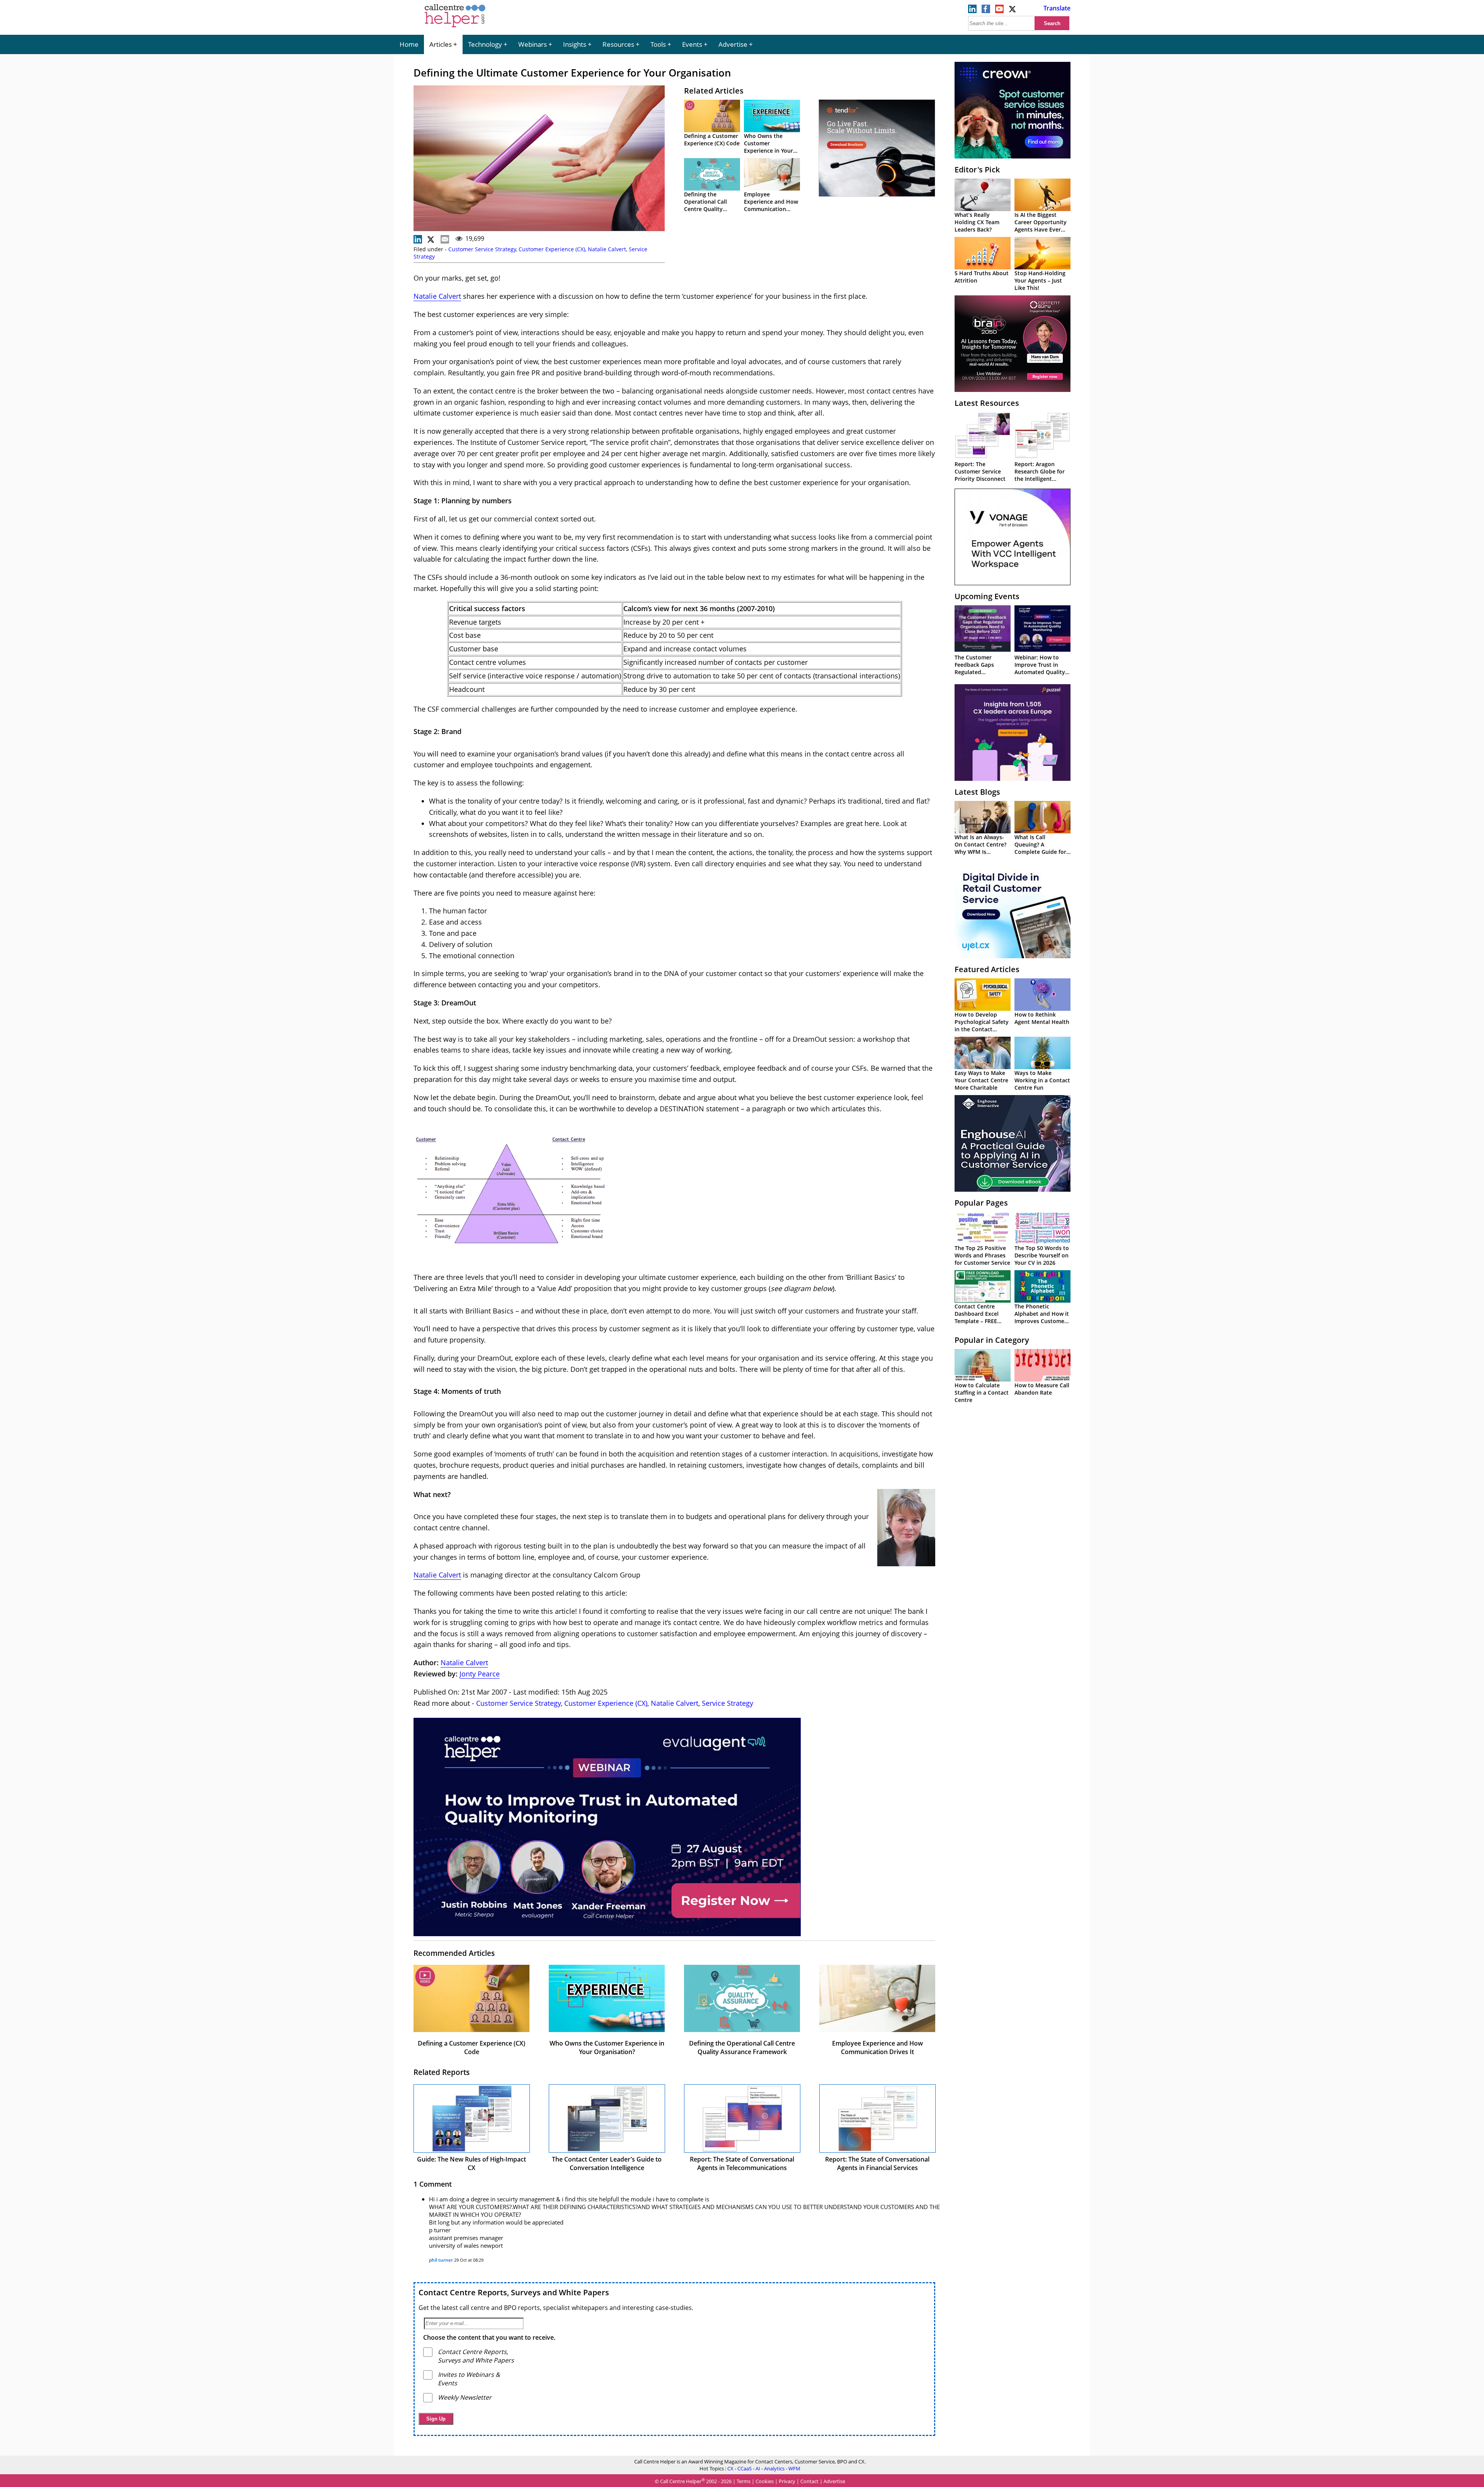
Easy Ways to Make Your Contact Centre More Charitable (981, 1080)
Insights (575, 44)
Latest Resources (987, 403)
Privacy (787, 2481)
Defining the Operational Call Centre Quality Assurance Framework (705, 209)
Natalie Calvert (607, 249)
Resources (618, 44)
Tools (658, 44)
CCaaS (745, 2468)
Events (692, 44)
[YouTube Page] (999, 11)
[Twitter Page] (1013, 11)
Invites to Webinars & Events (469, 2379)
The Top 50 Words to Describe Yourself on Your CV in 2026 (1042, 1255)
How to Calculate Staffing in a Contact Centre (982, 1393)
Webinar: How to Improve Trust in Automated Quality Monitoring (1040, 668)
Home (409, 44)
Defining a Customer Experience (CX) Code (712, 140)
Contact (809, 2481)
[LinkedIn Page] (972, 11)
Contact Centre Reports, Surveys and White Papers (514, 2292)
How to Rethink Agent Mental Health (1042, 1018)
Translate (1057, 8)
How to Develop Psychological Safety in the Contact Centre (982, 1025)
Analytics (774, 2468)
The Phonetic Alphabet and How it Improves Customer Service (1042, 1317)
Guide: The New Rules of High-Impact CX (471, 2163)
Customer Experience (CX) (552, 249)
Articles (441, 44)
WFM (794, 2468)
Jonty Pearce (480, 1674)
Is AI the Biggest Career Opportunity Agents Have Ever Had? (1041, 226)
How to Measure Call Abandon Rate (1042, 1389)
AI (758, 2468)
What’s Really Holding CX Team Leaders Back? (977, 222)
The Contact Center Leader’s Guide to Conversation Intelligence (607, 2163)
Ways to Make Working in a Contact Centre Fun (1042, 1080)
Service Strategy (728, 1703)
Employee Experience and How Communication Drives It (771, 205)
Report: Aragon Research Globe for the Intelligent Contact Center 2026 (1042, 475)
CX (730, 2468)
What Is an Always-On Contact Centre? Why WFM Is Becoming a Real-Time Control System (982, 852)
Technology (485, 44)
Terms (744, 2481)
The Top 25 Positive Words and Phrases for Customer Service (982, 1255)
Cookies (765, 2481)
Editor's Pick (977, 169)
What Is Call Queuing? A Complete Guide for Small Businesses (1040, 848)
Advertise (733, 44)
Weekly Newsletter (465, 2397)
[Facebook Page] (986, 11)
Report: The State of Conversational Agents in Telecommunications (742, 2163)
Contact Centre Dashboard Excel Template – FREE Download (977, 1317)
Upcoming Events (987, 596)
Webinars (533, 44)
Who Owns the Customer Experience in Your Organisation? (768, 147)
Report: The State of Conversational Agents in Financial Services (877, 2163)
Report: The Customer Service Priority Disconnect (980, 471)
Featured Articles (987, 969)
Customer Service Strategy (482, 249)
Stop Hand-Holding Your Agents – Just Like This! (1040, 280)
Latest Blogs (977, 792)
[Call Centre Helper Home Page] (455, 28)
